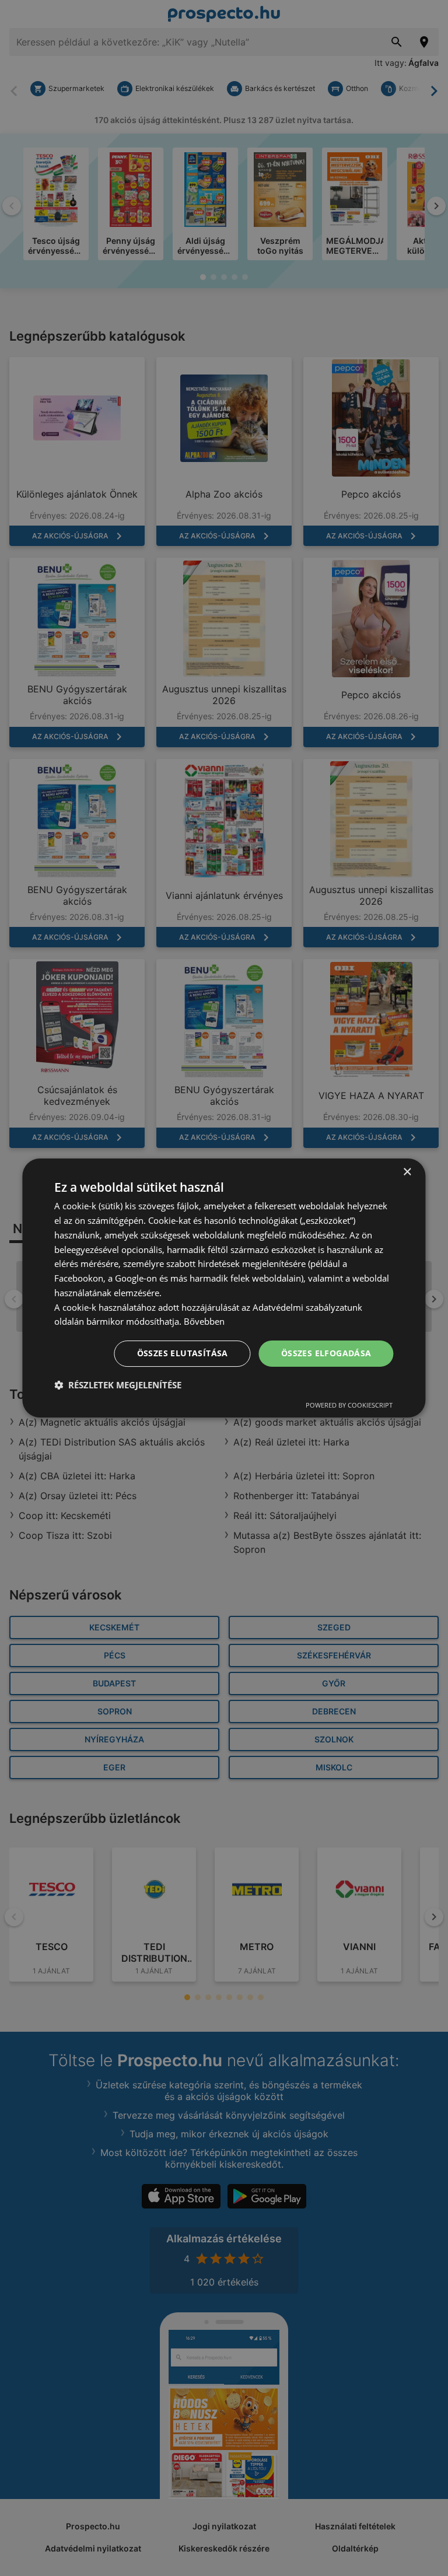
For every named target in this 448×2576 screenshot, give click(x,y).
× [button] (407, 1172)
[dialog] (224, 1288)
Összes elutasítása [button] (183, 1353)
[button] (118, 1385)
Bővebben (204, 1321)
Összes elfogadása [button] (326, 1353)
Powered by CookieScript (349, 1405)
